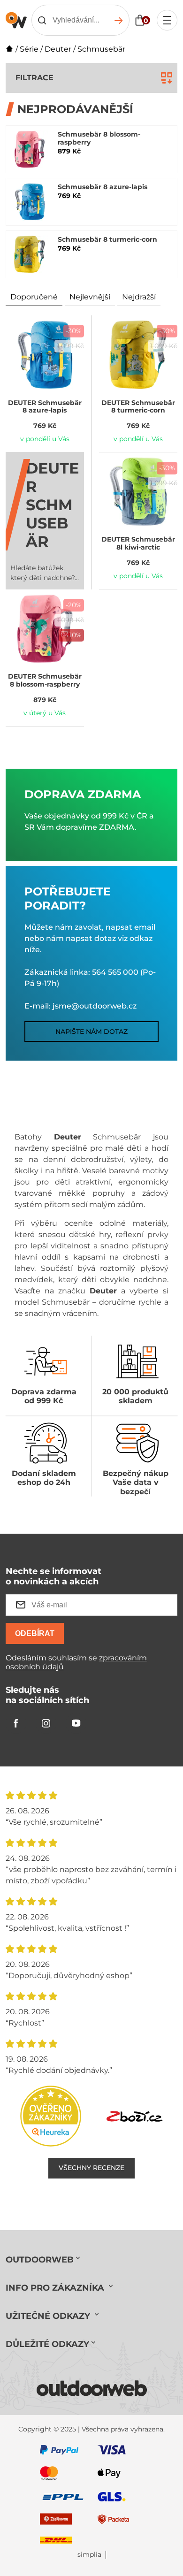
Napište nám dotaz (91, 1032)
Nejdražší (139, 297)
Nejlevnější (90, 297)
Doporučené (34, 297)
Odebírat (35, 1633)
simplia (89, 2555)
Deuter (58, 49)
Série (29, 49)
